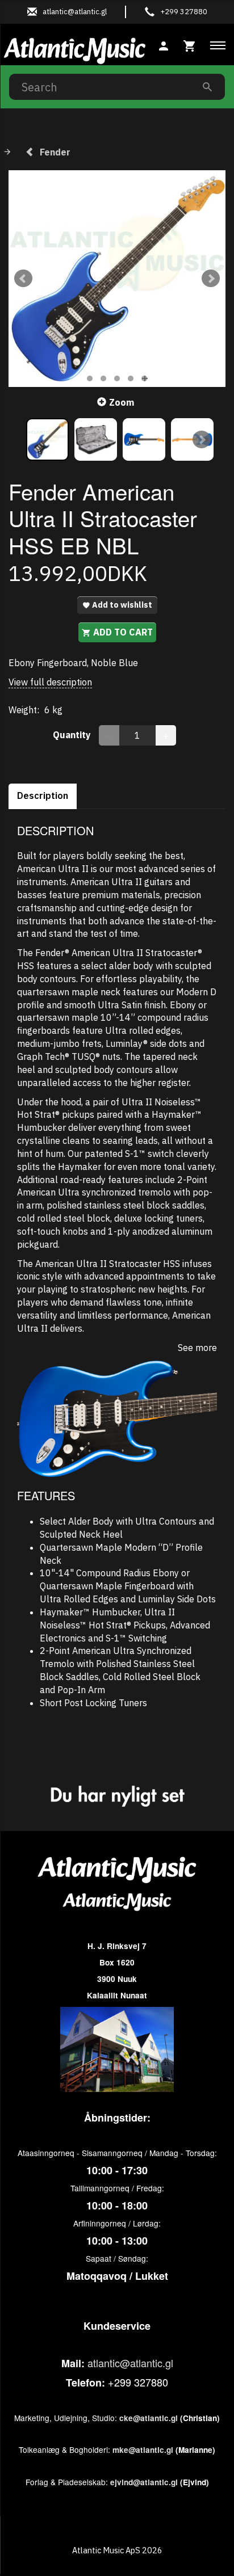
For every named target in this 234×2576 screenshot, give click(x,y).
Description (43, 795)
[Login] (164, 45)
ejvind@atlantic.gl (144, 2482)
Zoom (122, 402)
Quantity (73, 735)
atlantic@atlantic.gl (130, 2363)
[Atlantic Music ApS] (75, 49)
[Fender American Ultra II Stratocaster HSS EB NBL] (117, 279)
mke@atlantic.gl (143, 2450)
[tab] (190, 45)
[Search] (207, 87)
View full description (50, 682)
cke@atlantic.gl (149, 2418)
